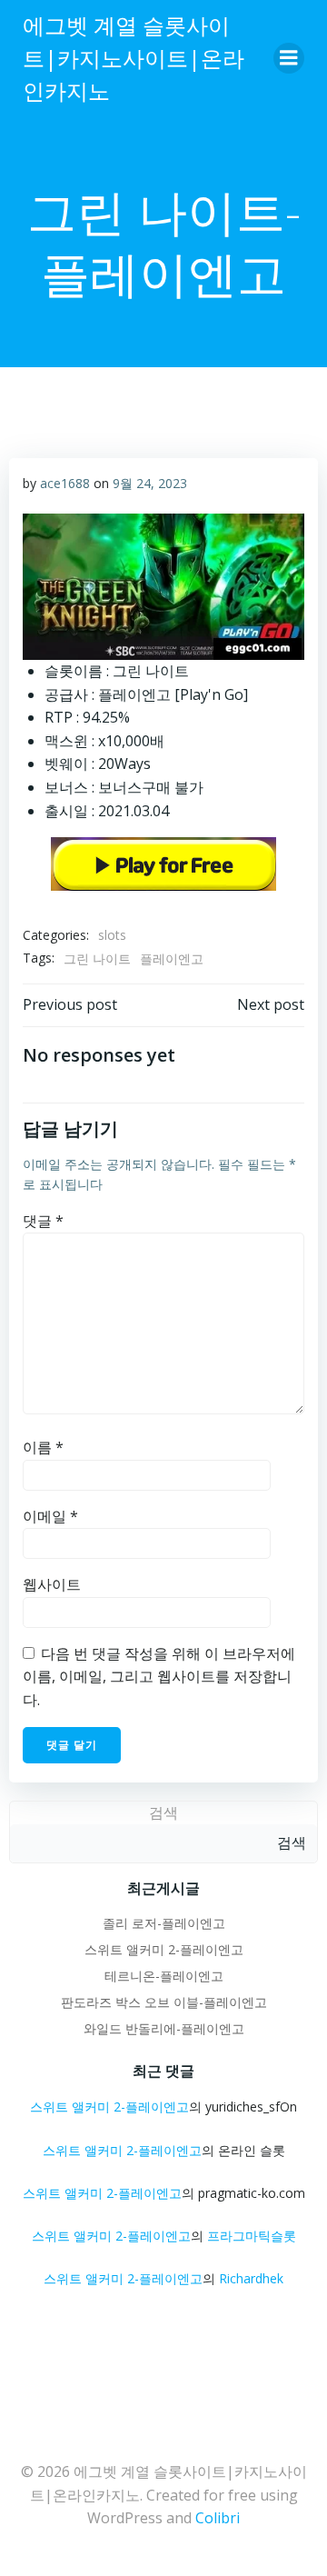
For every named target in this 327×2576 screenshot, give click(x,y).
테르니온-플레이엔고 (164, 1976)
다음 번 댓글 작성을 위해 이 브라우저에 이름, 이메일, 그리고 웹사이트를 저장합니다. (159, 1677)
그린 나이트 (97, 959)
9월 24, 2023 (150, 483)
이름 (43, 1447)
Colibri (218, 2518)
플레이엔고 (172, 959)
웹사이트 (52, 1584)
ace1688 (65, 483)
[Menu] (289, 58)
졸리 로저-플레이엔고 (164, 1923)
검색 (163, 1812)
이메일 (50, 1516)
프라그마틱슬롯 (252, 2236)
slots (112, 935)
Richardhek (251, 2278)
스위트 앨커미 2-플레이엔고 (164, 1949)
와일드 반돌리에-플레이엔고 (164, 2028)
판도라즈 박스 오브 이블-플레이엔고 (164, 2002)
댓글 (43, 1221)
